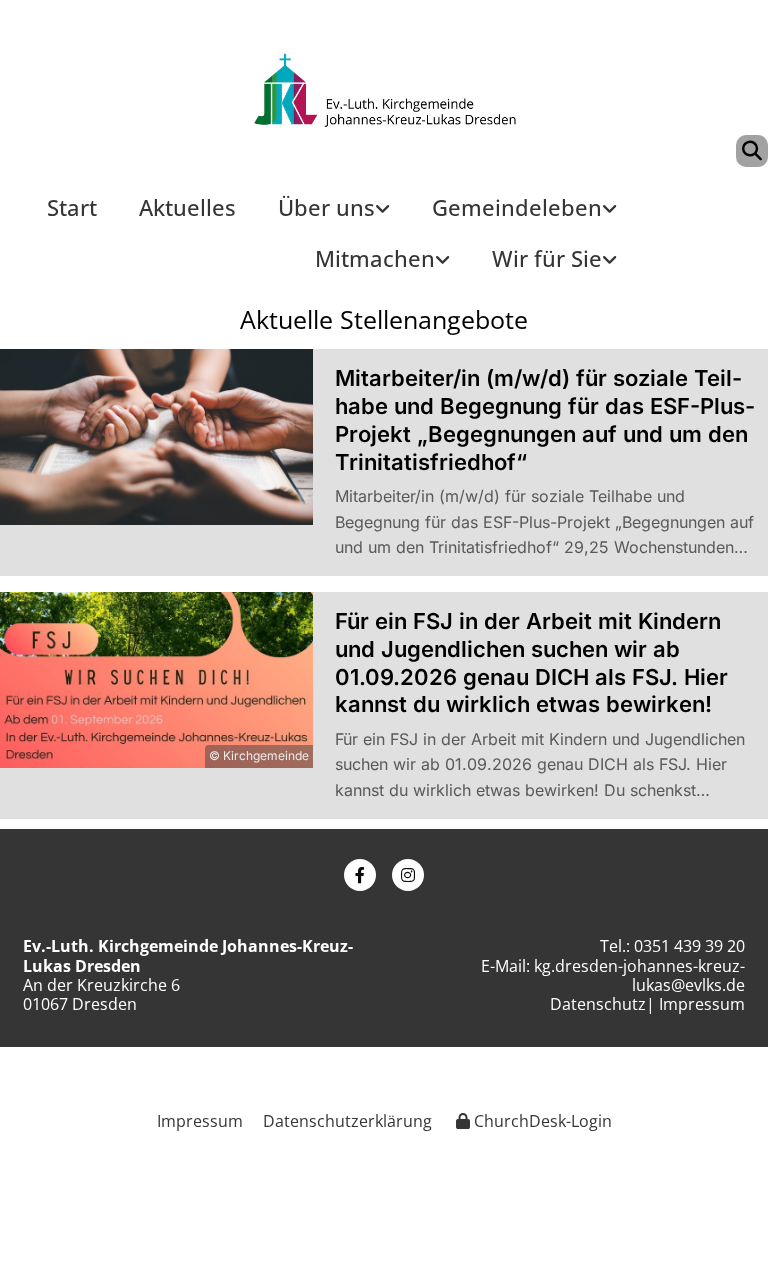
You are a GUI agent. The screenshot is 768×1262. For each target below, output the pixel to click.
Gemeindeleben (517, 207)
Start (72, 207)
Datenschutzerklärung (347, 1121)
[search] (752, 151)
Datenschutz (598, 1004)
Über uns (326, 207)
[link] (334, 215)
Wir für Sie (547, 258)
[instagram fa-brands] (408, 875)
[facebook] (360, 875)
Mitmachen (375, 258)
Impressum (702, 1004)
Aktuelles (187, 207)
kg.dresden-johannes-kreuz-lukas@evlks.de (639, 975)
